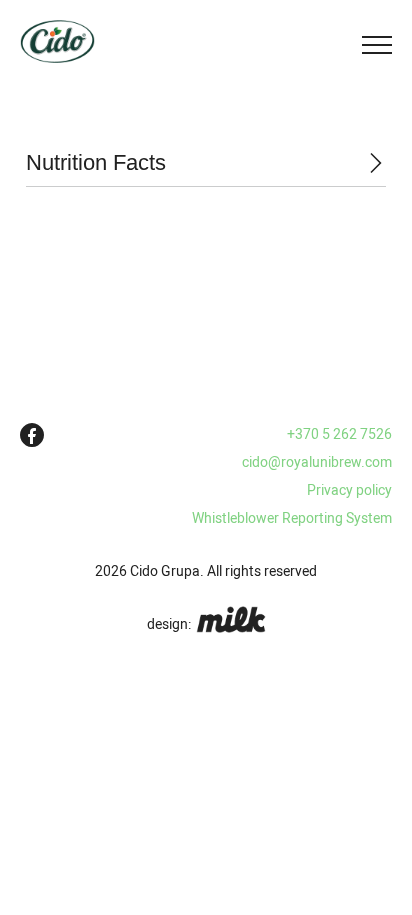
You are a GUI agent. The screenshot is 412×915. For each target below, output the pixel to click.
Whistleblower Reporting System (292, 518)
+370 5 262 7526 (339, 434)
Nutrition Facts (96, 162)
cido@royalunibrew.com (317, 462)
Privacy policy (349, 490)
